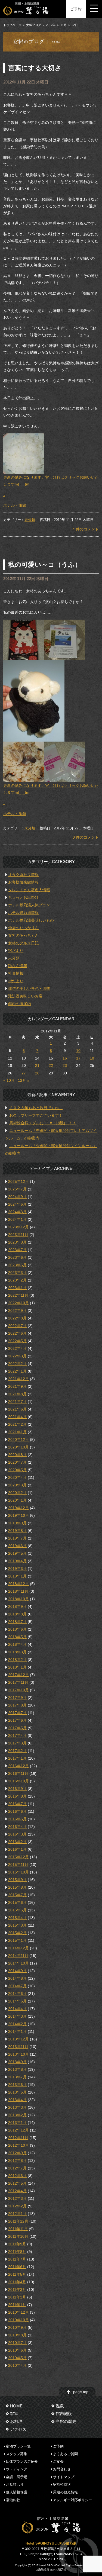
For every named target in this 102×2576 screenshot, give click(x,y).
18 (92, 1058)
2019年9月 (17, 1523)
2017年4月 (17, 1735)
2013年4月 (17, 2100)
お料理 (16, 2421)
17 (78, 1058)
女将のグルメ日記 (23, 943)
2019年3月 (17, 1569)
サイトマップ (64, 2477)
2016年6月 (17, 1811)
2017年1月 (17, 1758)
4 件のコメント (86, 529)
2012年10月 (18, 2145)
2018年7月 (17, 1622)
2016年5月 (17, 1819)
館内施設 (64, 2414)
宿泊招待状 (62, 2485)
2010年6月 (17, 2350)
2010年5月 (17, 2358)
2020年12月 (18, 1440)
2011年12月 (18, 2221)
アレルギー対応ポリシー (72, 2500)
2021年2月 (17, 1424)
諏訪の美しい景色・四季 (29, 988)
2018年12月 (18, 1584)
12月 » (24, 1080)
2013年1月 (17, 2123)
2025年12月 (18, 1181)
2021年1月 (17, 1432)
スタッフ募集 (17, 2454)
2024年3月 (17, 1212)
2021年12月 (18, 1379)
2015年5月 (17, 1910)
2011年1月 (17, 2305)
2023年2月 (17, 1280)
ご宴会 (58, 2461)
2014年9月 (17, 1971)
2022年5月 (17, 1341)
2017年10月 (18, 1690)
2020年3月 (17, 1485)
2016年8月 (17, 1796)
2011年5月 (17, 2274)
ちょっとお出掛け (23, 897)
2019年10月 (18, 1515)
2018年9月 (17, 1606)
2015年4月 (17, 1918)
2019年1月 (17, 1576)
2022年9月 (17, 1310)
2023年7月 (17, 1250)
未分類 (30, 520)
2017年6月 (17, 1720)
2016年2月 (17, 1842)
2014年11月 (18, 1956)
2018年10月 (18, 1599)
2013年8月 (17, 2069)
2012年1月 (17, 2214)
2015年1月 (17, 1940)
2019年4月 (17, 1561)
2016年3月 (17, 1834)
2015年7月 (17, 1895)
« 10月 (9, 1080)
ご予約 (76, 9)
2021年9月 (17, 1386)
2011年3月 (17, 2290)
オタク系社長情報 (23, 875)
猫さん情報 (18, 966)
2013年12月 (18, 2039)
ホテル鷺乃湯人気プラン (29, 905)
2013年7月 (17, 2077)
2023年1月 (17, 1288)
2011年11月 (18, 2229)
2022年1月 (17, 1371)
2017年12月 (18, 1675)
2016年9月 (17, 1789)
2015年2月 (17, 1933)
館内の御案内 (20, 1004)
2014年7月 (17, 1986)
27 (24, 1073)
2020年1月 (17, 1500)
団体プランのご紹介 (22, 2461)
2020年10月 (18, 1447)
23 (65, 1065)
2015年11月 (18, 1865)
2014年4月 (17, 2009)
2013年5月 (17, 2092)
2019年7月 (17, 1538)
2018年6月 (17, 1629)
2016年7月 (17, 1804)
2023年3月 (17, 1273)
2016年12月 (18, 1766)
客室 (14, 2414)
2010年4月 (17, 2365)
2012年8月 (17, 2160)
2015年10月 (18, 1872)
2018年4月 (17, 1644)
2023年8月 (17, 1242)
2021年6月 (17, 1409)
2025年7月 (17, 1189)
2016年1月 (17, 1849)
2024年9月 (17, 1197)
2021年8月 (17, 1394)
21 (37, 1065)
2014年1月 (17, 2031)
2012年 (51, 25)
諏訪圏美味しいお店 (25, 996)
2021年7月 (17, 1402)
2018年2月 (17, 1660)
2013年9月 (17, 2062)
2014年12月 (18, 1948)
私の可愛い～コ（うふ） (45, 564)
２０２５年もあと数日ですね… (36, 1108)
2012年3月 (17, 2198)
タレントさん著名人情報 (29, 890)
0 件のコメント (86, 837)
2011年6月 (17, 2267)
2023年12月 (18, 1227)
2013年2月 (17, 2115)
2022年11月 (18, 1295)
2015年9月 (17, 1880)
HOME (16, 2406)
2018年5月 (17, 1637)
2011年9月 (17, 2244)
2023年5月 (17, 1265)
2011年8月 (17, 2252)
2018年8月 (17, 1614)
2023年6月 (17, 1257)
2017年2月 (17, 1751)
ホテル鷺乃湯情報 (23, 913)
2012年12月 (18, 2130)
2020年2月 (17, 1493)
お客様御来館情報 (23, 882)
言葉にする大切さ (35, 68)
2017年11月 (18, 1682)
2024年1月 (17, 1219)
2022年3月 (17, 1356)
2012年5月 (17, 2183)
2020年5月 (17, 1470)
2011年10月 (18, 2236)
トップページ (12, 25)
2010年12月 (18, 2312)
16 (65, 1058)
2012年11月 (18, 2138)
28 (37, 1073)
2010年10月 (18, 2320)
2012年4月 (17, 2191)
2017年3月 (17, 1743)
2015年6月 (17, 1902)
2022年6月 (17, 1333)
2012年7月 (17, 2168)
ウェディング (17, 2469)
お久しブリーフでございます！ (36, 1115)
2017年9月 (17, 1698)
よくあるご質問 (65, 2454)
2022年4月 (17, 1348)
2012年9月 (17, 2153)
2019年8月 (17, 1531)
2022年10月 (18, 1303)
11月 (64, 25)
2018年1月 (17, 1667)
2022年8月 (17, 1318)
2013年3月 (17, 2107)
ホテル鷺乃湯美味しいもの (31, 920)
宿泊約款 (13, 2500)
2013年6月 (17, 2085)
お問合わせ (62, 2469)
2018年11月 (18, 1591)
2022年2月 (17, 1364)
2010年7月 (17, 2343)
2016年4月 (17, 1827)
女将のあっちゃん (23, 935)
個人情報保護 (17, 2492)
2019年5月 (17, 1553)
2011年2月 (17, 2297)
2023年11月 (18, 1235)
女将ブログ (34, 25)
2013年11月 (18, 2047)
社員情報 (16, 973)
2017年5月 (17, 1728)
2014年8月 (17, 1978)
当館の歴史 (66, 2421)
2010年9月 (17, 2327)
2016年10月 (18, 1781)
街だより (16, 981)
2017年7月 (17, 1713)
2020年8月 (17, 1455)
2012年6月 (17, 2176)
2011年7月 (17, 2259)
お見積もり (15, 2485)
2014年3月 (17, 2016)
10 (78, 1051)
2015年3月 (17, 1925)
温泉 (60, 2406)
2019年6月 (17, 1546)
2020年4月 (17, 1477)
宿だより (16, 951)
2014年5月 (17, 2001)
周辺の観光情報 (65, 2492)
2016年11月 (18, 1773)
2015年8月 (17, 1887)
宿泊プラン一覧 (18, 2446)
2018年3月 (17, 1652)
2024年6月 (17, 1204)
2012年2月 (17, 2206)
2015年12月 (18, 1857)
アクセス (18, 2429)
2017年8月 (17, 1705)
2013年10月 (18, 2054)
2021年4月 (17, 1417)
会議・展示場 (17, 2477)
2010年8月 (17, 2335)
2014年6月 (17, 1994)
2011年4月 (17, 2282)
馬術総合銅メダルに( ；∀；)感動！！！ (43, 1123)
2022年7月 (17, 1326)
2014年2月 (17, 2024)
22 (51, 1065)
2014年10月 (18, 1963)
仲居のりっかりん (23, 928)
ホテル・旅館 (15, 505)
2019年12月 (18, 1508)
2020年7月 (17, 1462)
